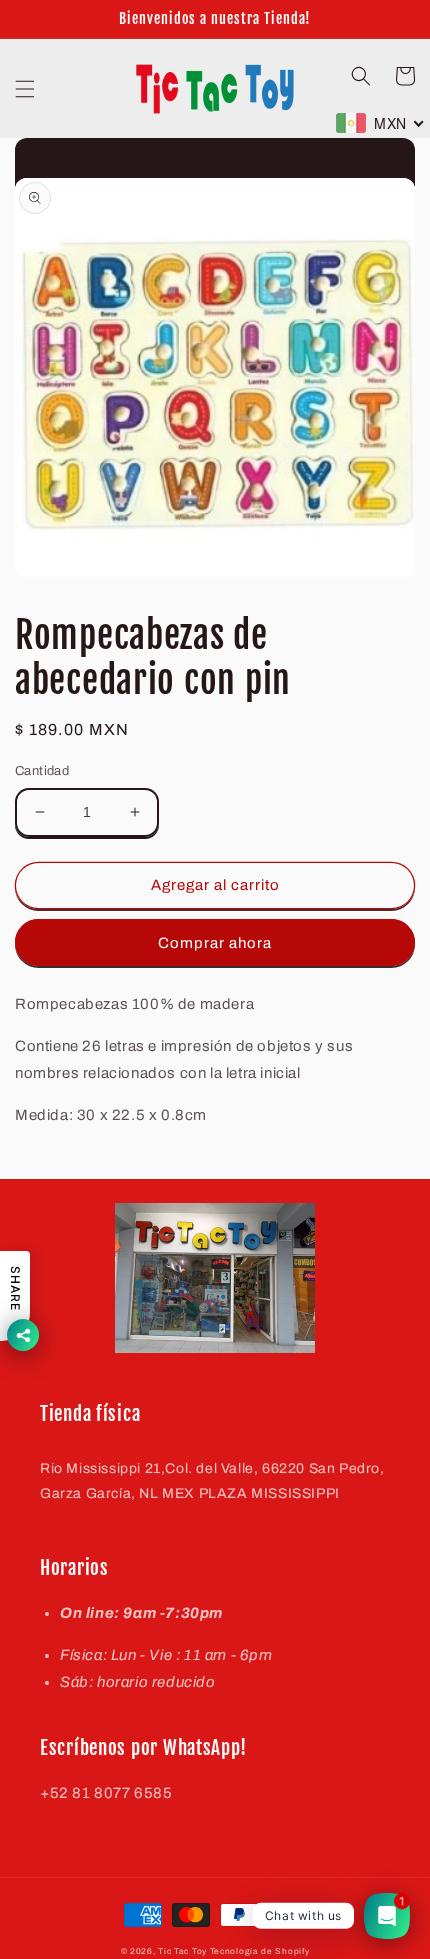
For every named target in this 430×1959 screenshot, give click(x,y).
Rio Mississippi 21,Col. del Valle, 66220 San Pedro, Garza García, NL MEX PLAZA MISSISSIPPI (212, 1481)
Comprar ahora (215, 943)
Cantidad (42, 771)
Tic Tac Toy (182, 1951)
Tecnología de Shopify (260, 1951)
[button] (25, 89)
